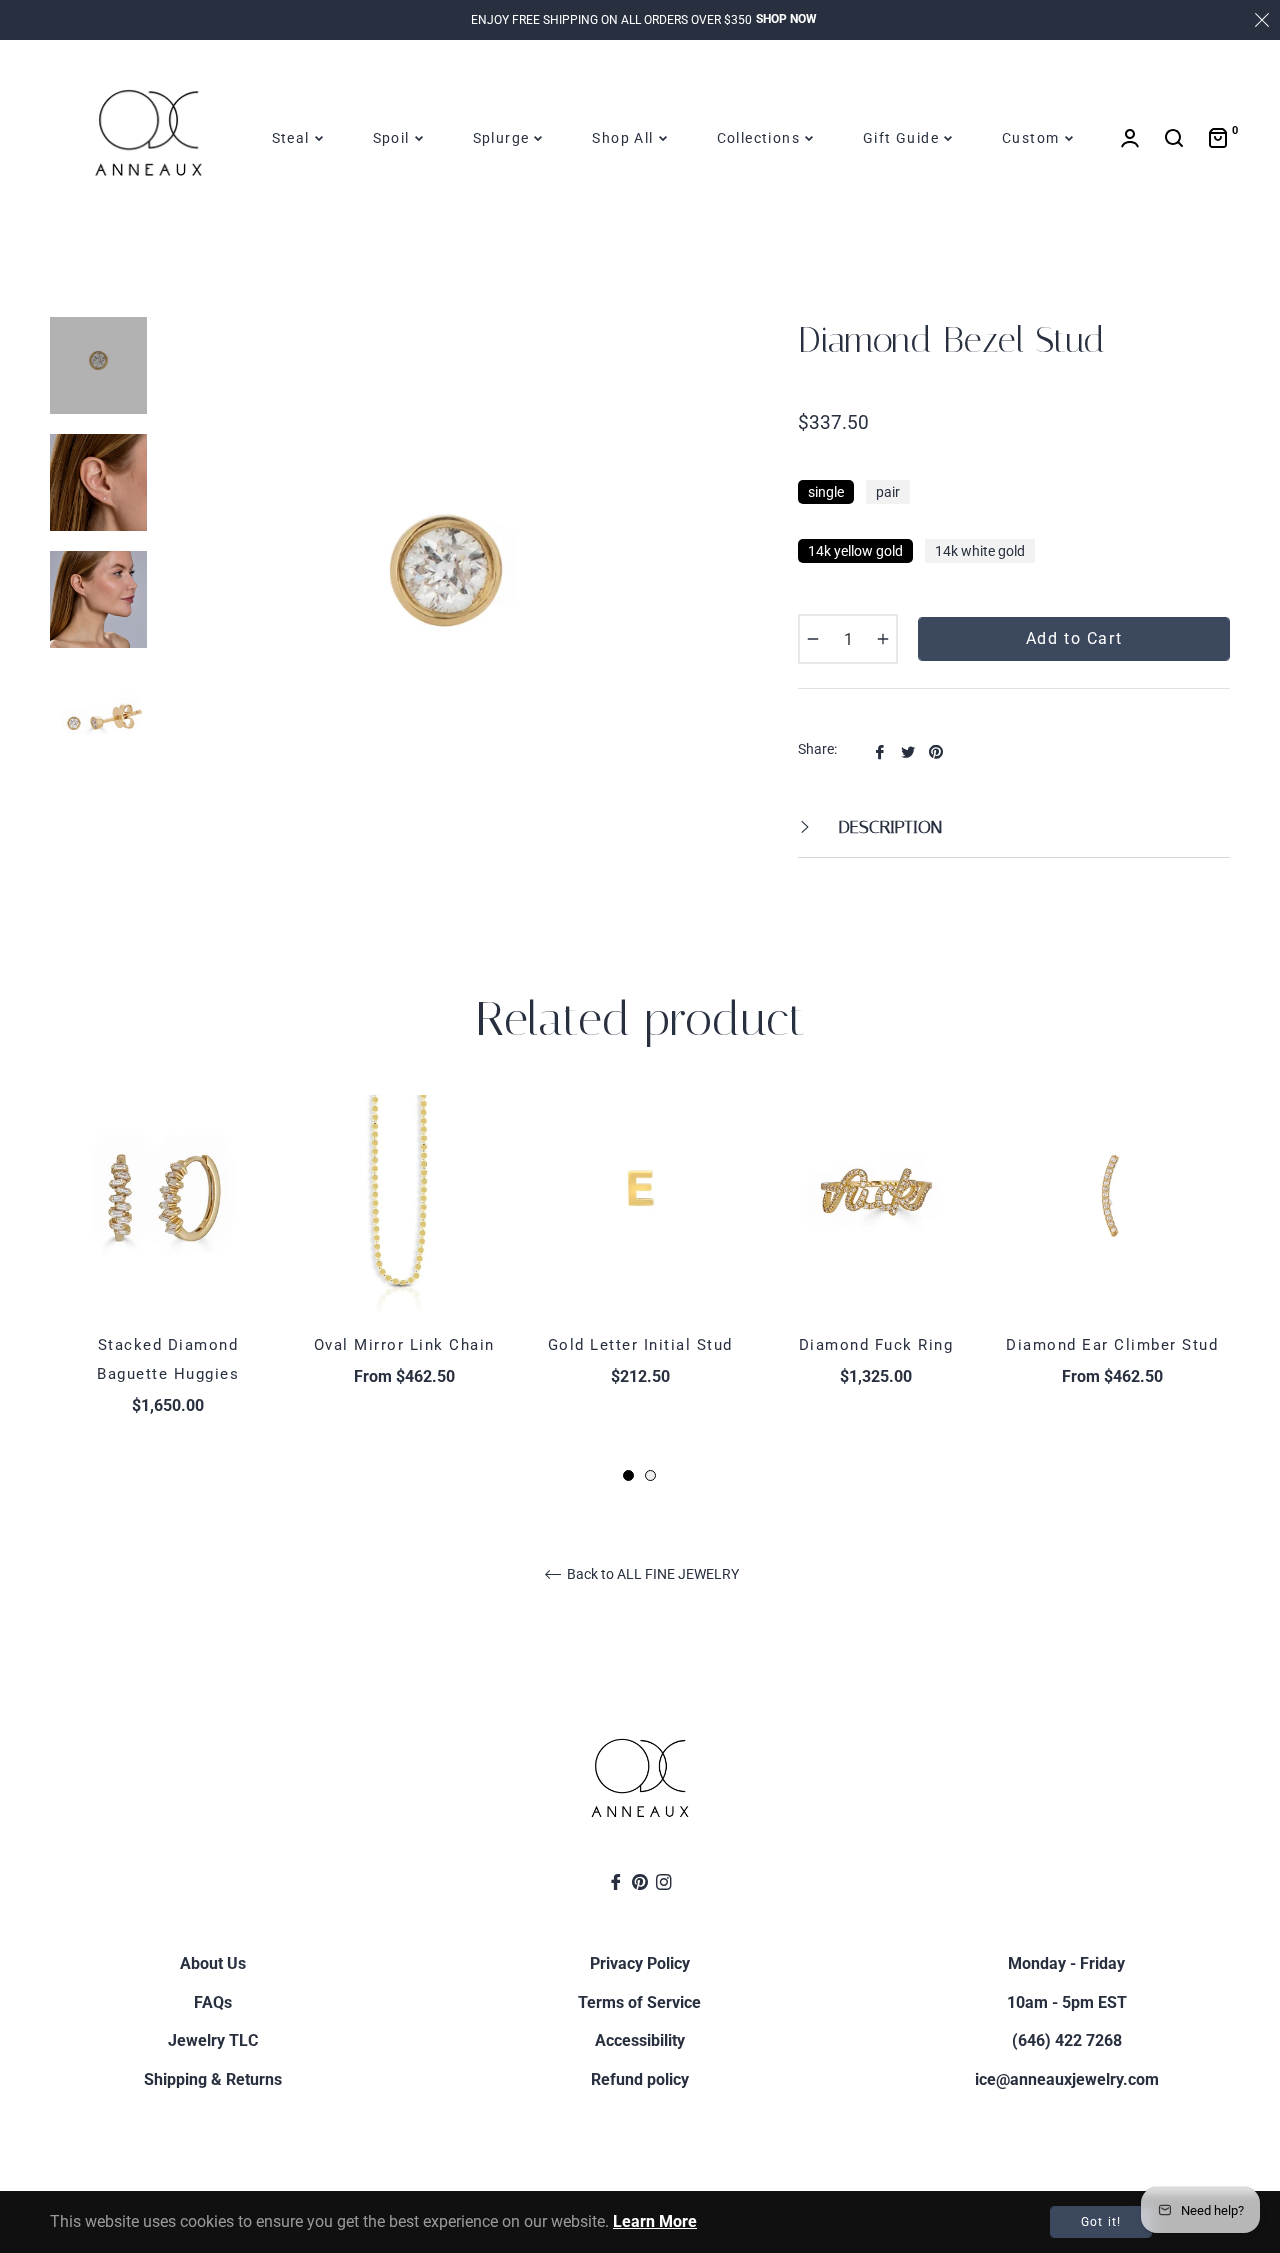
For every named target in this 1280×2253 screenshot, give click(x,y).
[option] (168, 1290)
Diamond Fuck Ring (876, 1345)
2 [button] (650, 1475)
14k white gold (980, 551)
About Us (213, 1963)
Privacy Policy (640, 1963)
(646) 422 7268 (1067, 2040)
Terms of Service (639, 2002)
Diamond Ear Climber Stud (1112, 1345)
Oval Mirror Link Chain (404, 1345)
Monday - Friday (1066, 1963)
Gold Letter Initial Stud (640, 1345)
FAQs (213, 2002)
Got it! (1101, 2222)
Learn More (655, 2221)
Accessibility (640, 2040)
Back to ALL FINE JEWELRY (651, 1574)
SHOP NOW (786, 19)
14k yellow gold (855, 551)
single (826, 492)
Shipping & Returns (213, 2079)
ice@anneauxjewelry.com (1067, 2079)
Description (888, 827)
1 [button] (628, 1475)
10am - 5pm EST (1067, 2002)
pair (888, 492)
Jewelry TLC (213, 2040)
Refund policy (640, 2079)
